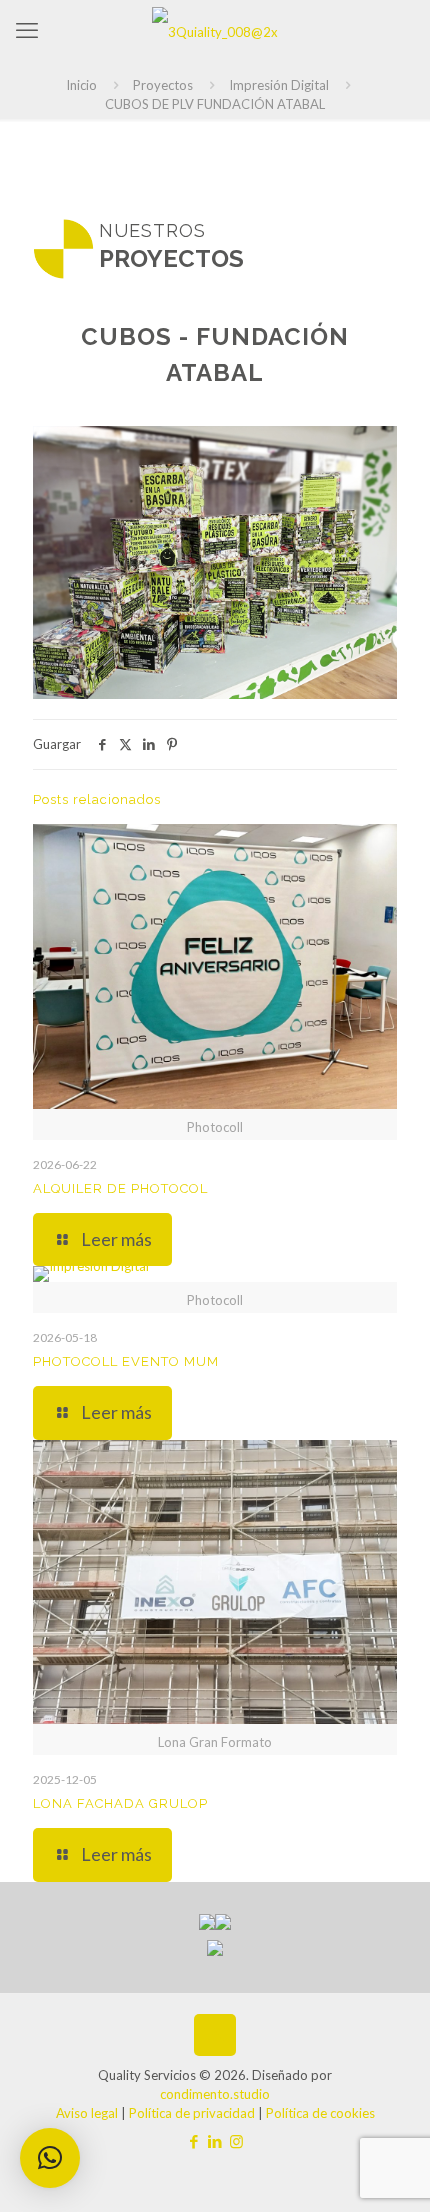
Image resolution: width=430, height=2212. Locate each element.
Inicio (81, 85)
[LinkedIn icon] (215, 2141)
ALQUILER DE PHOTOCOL (120, 1188)
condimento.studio (215, 2094)
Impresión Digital (279, 85)
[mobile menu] (27, 30)
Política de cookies (320, 2113)
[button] (50, 2158)
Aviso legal (87, 2113)
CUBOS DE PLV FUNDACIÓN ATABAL (215, 104)
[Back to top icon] (215, 2035)
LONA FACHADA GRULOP (120, 1803)
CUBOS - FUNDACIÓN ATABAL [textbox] (215, 354)
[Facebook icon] (194, 2141)
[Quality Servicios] (215, 30)
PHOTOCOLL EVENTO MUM (126, 1361)
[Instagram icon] (236, 2141)
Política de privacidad (192, 2113)
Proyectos (163, 85)
